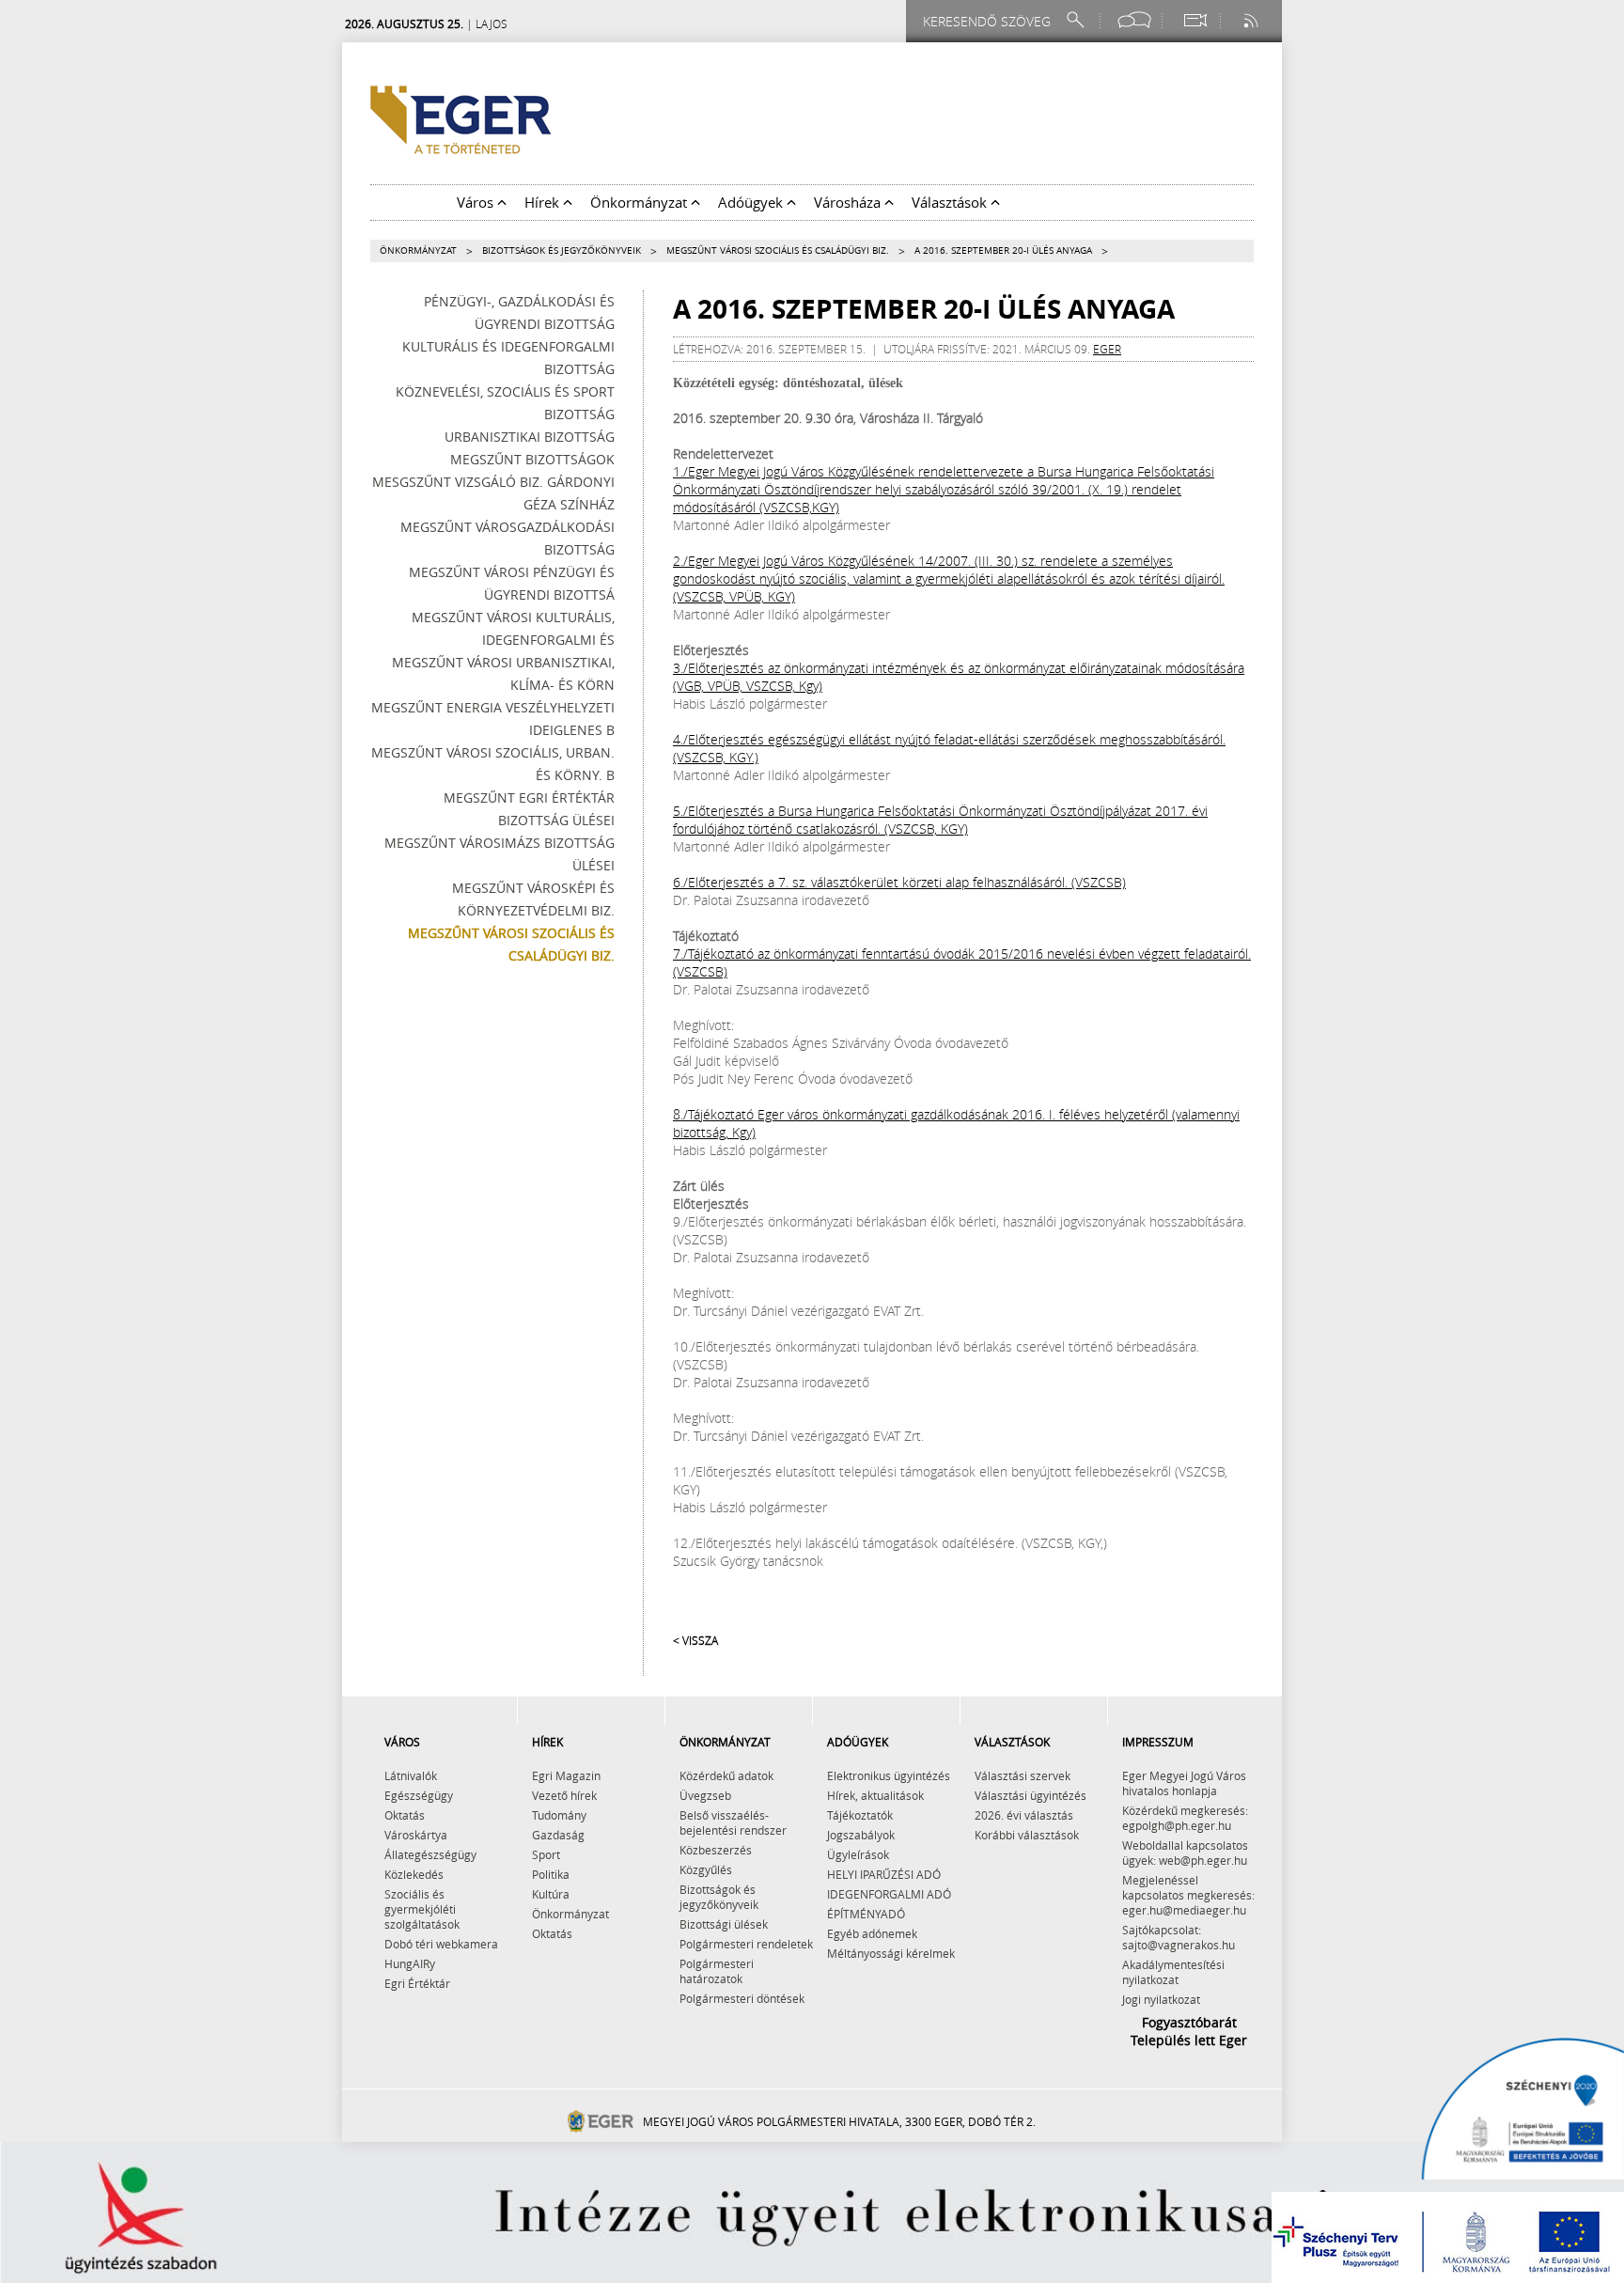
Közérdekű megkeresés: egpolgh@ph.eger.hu (1185, 1818)
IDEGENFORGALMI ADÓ (889, 1894)
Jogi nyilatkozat (1161, 1999)
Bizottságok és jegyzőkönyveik (562, 250)
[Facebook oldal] (1134, 20)
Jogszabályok (861, 1835)
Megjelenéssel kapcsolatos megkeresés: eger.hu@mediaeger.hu (1188, 1895)
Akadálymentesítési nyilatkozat (1173, 1972)
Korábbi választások (1027, 1835)
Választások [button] (951, 202)
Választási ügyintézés (1031, 1795)
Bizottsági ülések (724, 1924)
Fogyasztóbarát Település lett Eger (1189, 2031)
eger (1107, 349)
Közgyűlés (706, 1869)
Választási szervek (1023, 1775)
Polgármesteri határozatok (717, 1971)
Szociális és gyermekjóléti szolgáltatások (422, 1909)
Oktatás (405, 1815)
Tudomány (559, 1815)
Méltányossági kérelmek (891, 1953)
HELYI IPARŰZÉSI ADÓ (884, 1874)
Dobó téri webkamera (441, 1944)
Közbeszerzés (716, 1850)
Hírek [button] (544, 202)
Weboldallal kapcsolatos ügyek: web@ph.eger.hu (1185, 1853)
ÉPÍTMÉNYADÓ (866, 1914)
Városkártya (416, 1835)
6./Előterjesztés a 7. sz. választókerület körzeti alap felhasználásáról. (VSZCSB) (899, 882)
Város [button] (477, 202)
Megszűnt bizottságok (532, 459)
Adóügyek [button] (752, 202)
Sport (546, 1854)
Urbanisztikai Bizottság (530, 437)
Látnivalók (411, 1775)
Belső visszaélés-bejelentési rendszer (733, 1822)
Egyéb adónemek (872, 1933)
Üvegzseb (705, 1795)
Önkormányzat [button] (640, 202)
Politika (551, 1874)
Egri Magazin (566, 1775)
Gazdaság (558, 1835)
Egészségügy (419, 1795)
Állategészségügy (430, 1854)
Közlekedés (414, 1874)
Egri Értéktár (417, 1983)
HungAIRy (410, 1963)
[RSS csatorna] (1253, 20)
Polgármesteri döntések (742, 1998)
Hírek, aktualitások (875, 1795)
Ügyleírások (858, 1854)
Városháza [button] (849, 202)
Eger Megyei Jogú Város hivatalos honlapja (1184, 1783)
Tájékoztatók (860, 1815)
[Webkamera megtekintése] (1195, 20)
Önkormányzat (418, 250)
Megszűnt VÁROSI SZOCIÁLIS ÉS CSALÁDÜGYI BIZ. (778, 250)
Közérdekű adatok (726, 1775)
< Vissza (695, 1640)
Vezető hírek (564, 1795)
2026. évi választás (1024, 1815)
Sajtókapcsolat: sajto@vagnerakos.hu (1179, 1937)
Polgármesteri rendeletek (746, 1944)
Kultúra (551, 1894)
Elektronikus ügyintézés (889, 1775)
